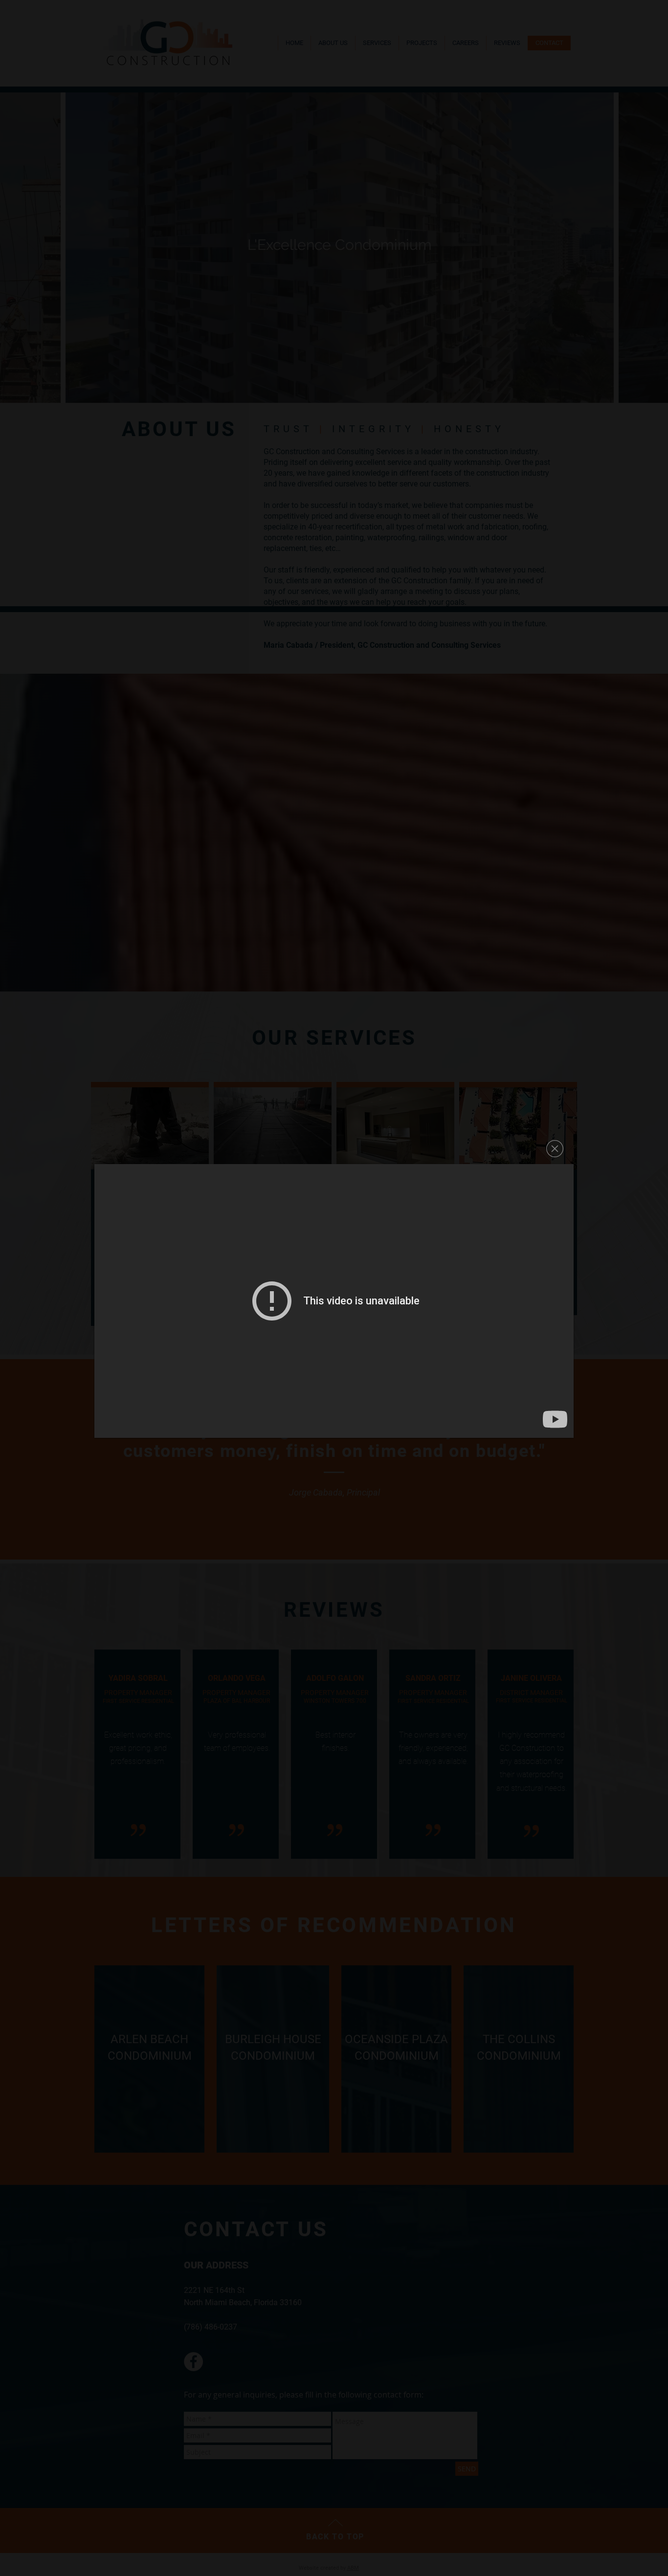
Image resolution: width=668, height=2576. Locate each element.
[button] (555, 1149)
